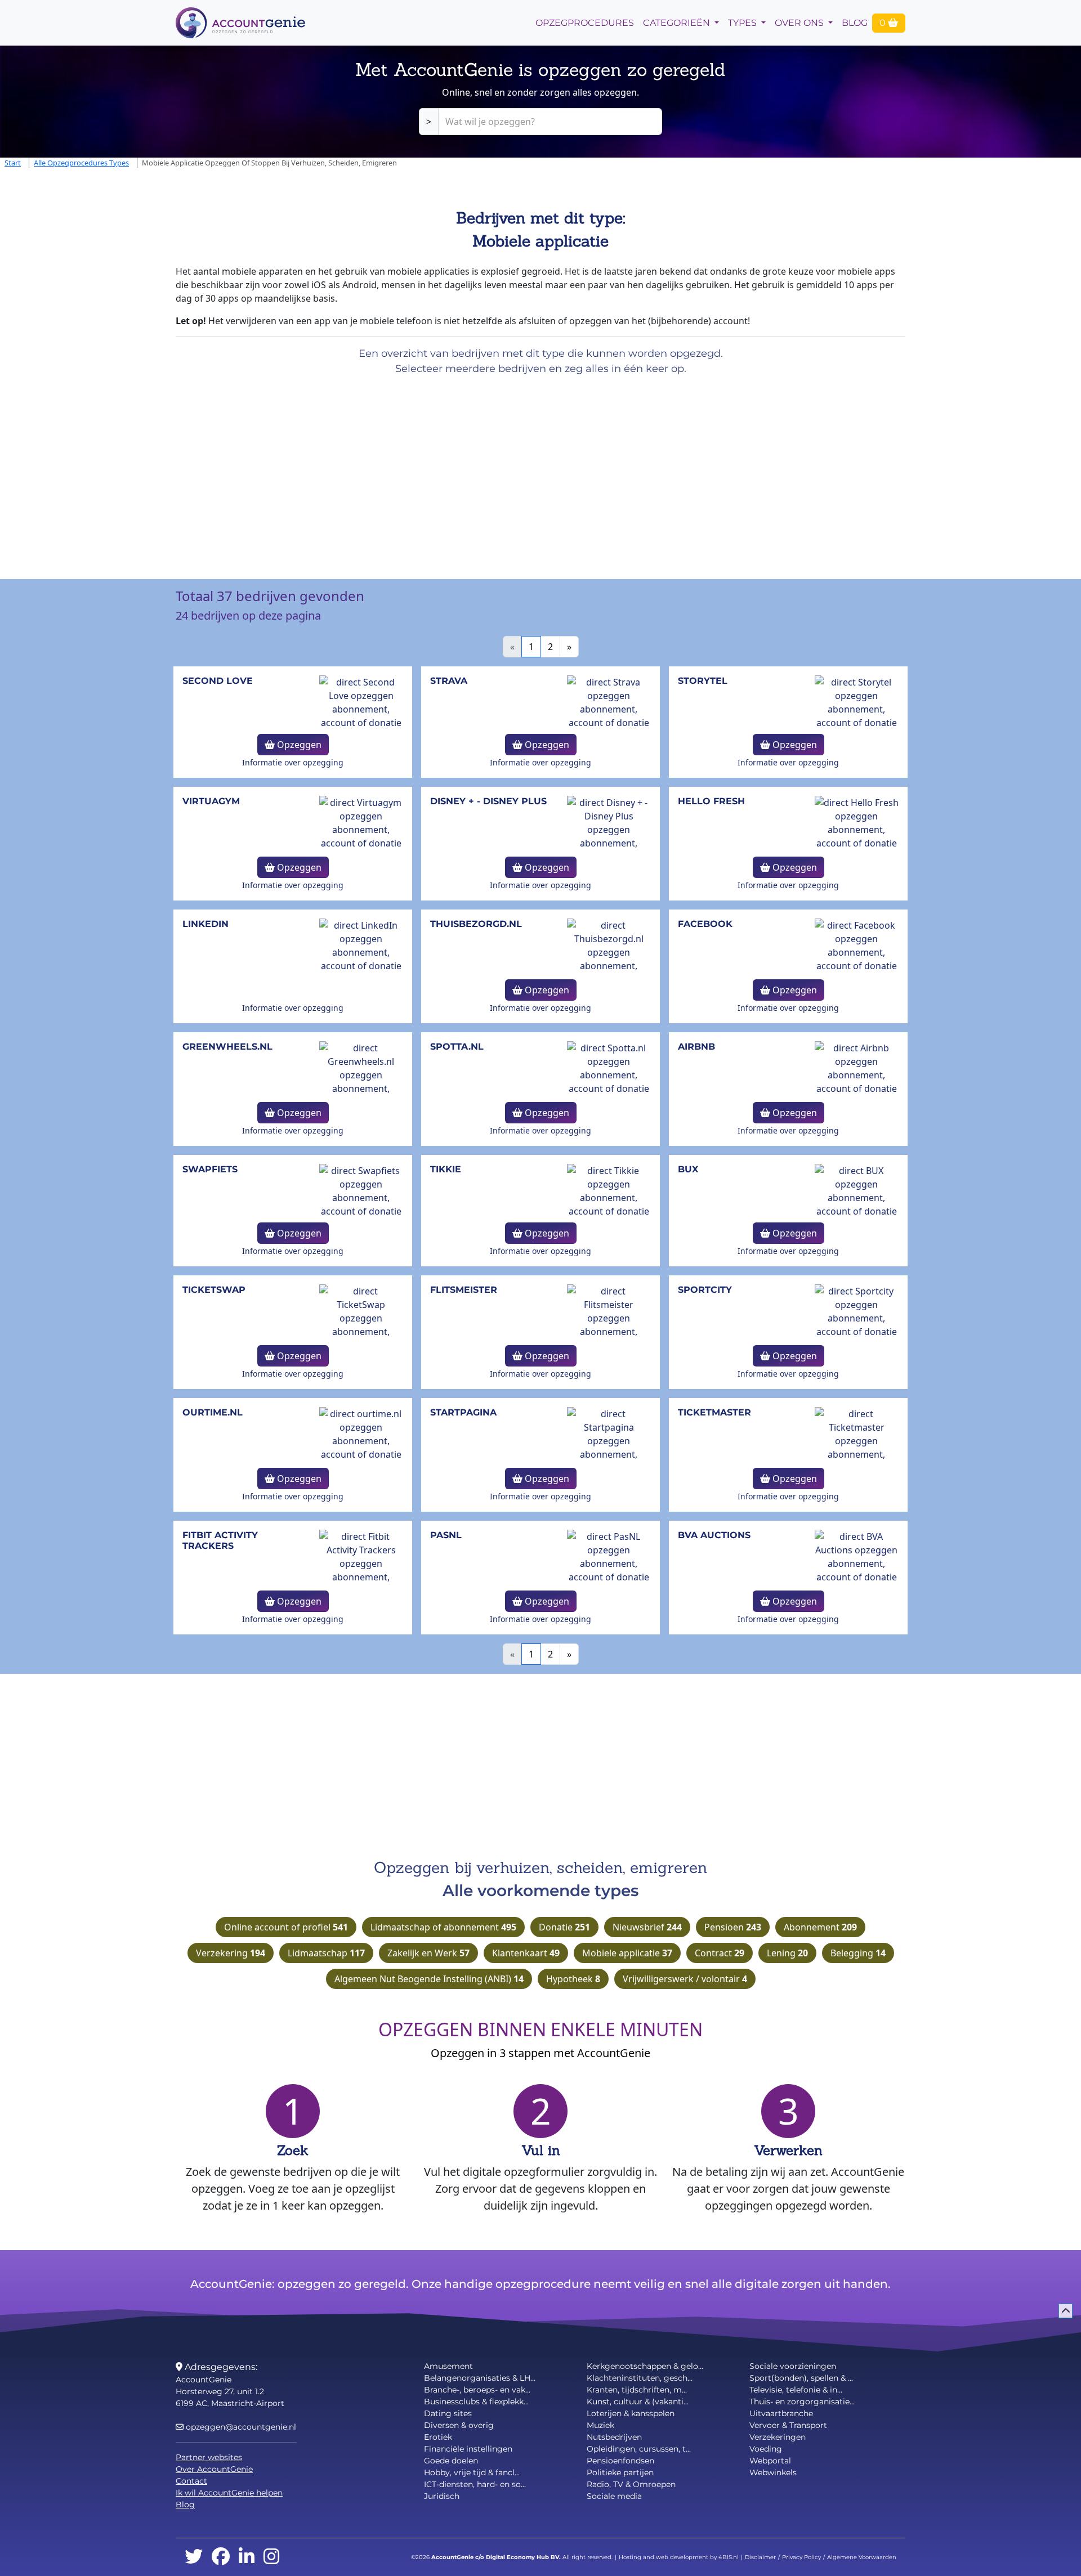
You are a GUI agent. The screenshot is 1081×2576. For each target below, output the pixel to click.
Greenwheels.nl (227, 1047)
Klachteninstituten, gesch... (640, 2378)
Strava (449, 681)
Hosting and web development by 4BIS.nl (679, 2557)
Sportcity (705, 1290)
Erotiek (438, 2437)
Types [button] (743, 23)
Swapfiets (210, 1169)
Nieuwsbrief (647, 1927)
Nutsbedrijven (614, 2437)
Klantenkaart (526, 1953)
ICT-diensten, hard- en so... (475, 2484)
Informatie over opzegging (293, 762)
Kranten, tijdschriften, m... (637, 2390)
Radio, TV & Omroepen (631, 2484)
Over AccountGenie (214, 2469)
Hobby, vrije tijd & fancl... (472, 2472)
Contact (191, 2481)
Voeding (766, 2449)
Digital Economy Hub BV (522, 2557)
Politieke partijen (620, 2472)
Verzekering (231, 1953)
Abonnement (820, 1927)
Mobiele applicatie (627, 1953)
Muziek (600, 2425)
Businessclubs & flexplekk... (476, 2402)
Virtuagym (211, 801)
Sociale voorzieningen (793, 2366)
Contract (720, 1953)
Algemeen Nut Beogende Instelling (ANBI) (429, 1979)
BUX (688, 1169)
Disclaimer (760, 2557)
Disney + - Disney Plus (488, 801)
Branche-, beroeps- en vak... (477, 2390)
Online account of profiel (286, 1927)
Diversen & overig (459, 2425)
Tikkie (446, 1169)
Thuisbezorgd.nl (476, 924)
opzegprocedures (585, 23)
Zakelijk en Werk (428, 1953)
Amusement (448, 2366)
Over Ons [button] (800, 23)
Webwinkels (773, 2472)
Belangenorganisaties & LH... (480, 2378)
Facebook (705, 924)
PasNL (446, 1535)
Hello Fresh (711, 801)
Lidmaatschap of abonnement (443, 1927)
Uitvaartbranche (781, 2413)
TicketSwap (214, 1290)
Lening (787, 1953)
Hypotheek (573, 1979)
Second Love (218, 681)
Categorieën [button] (678, 23)
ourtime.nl (213, 1412)
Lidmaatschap (326, 1953)
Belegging (858, 1953)
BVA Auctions (714, 1535)
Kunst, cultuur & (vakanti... (638, 2402)
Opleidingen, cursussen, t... (639, 2449)
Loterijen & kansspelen (631, 2413)
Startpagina (463, 1412)
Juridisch (442, 2496)
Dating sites (448, 2413)
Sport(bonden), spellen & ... (801, 2378)
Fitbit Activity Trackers (220, 1540)
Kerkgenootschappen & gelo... (645, 2366)
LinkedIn (206, 924)
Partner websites (209, 2457)
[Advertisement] (338, 473)
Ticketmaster (714, 1412)
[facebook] (221, 2557)
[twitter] (194, 2557)
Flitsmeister (464, 1290)
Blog (855, 23)
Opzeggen (298, 745)
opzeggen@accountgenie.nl (240, 2427)
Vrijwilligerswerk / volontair (685, 1979)
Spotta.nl (457, 1047)
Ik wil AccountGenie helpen (229, 2493)
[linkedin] (247, 2557)
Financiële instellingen (468, 2449)
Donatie (564, 1927)
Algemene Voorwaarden (862, 2557)
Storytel (703, 681)
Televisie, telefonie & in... (796, 2390)
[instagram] (271, 2557)
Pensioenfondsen (620, 2461)
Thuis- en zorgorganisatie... (802, 2402)
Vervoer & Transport (788, 2425)
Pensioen (733, 1927)
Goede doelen (451, 2461)
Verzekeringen (778, 2437)
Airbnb (696, 1047)
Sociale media (614, 2496)
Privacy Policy (801, 2557)
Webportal (770, 2461)
